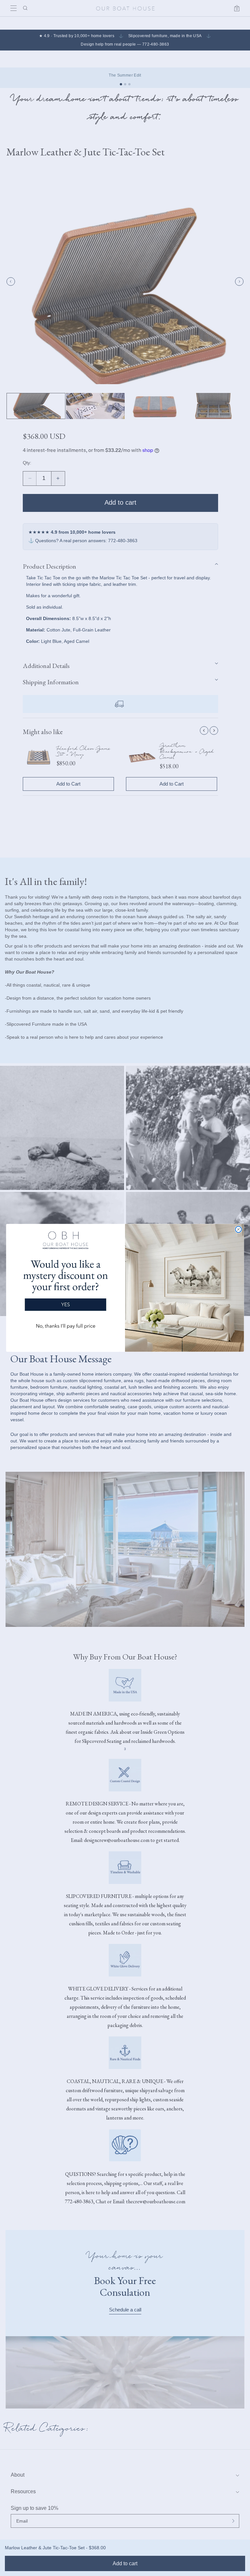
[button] (65, 1283)
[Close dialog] (238, 1230)
